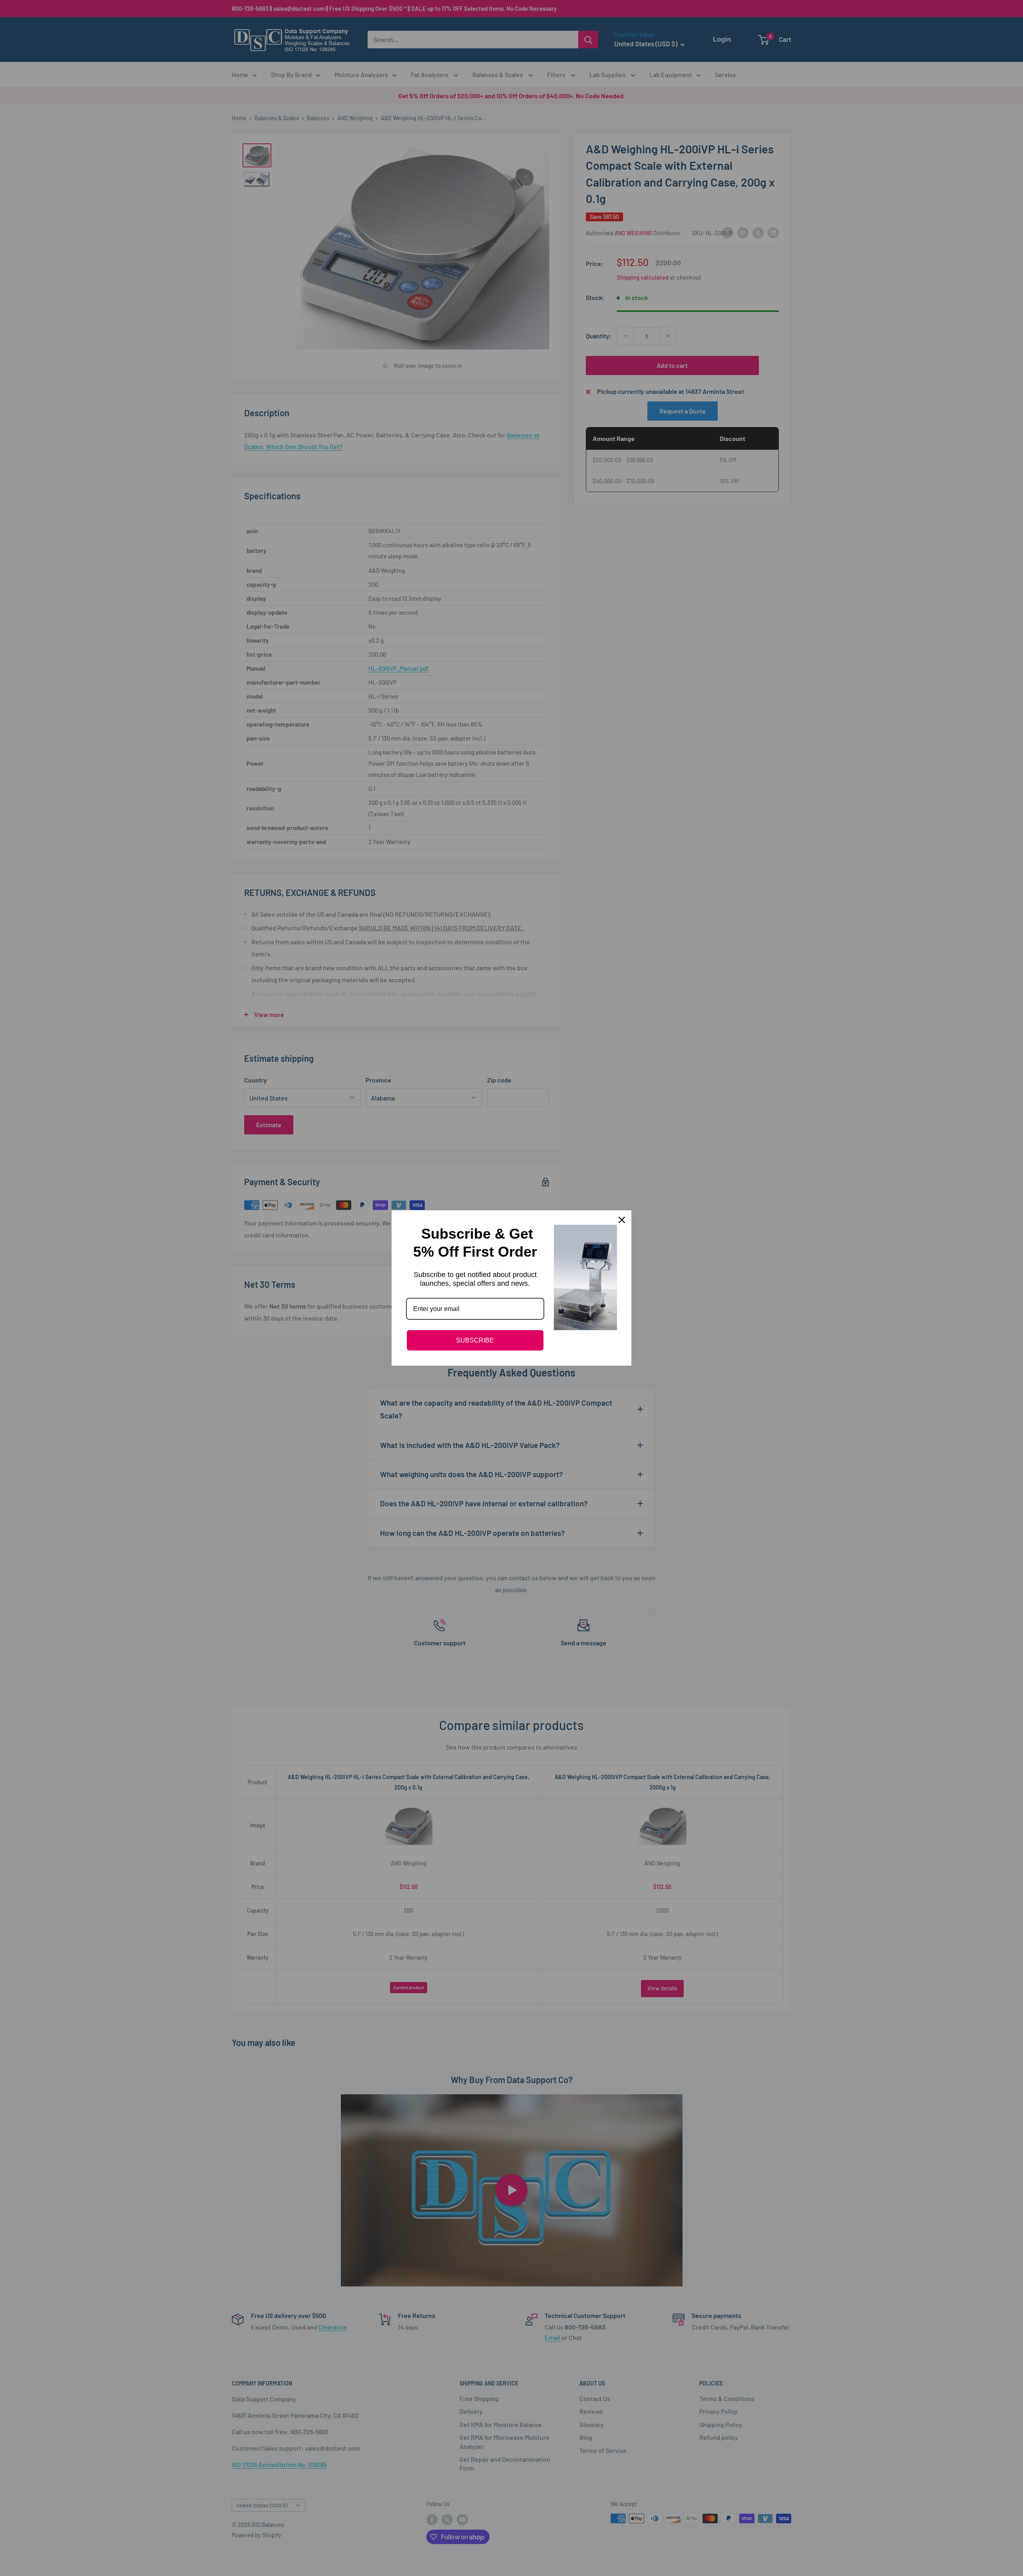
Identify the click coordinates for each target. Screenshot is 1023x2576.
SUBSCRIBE (475, 1340)
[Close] (622, 1220)
